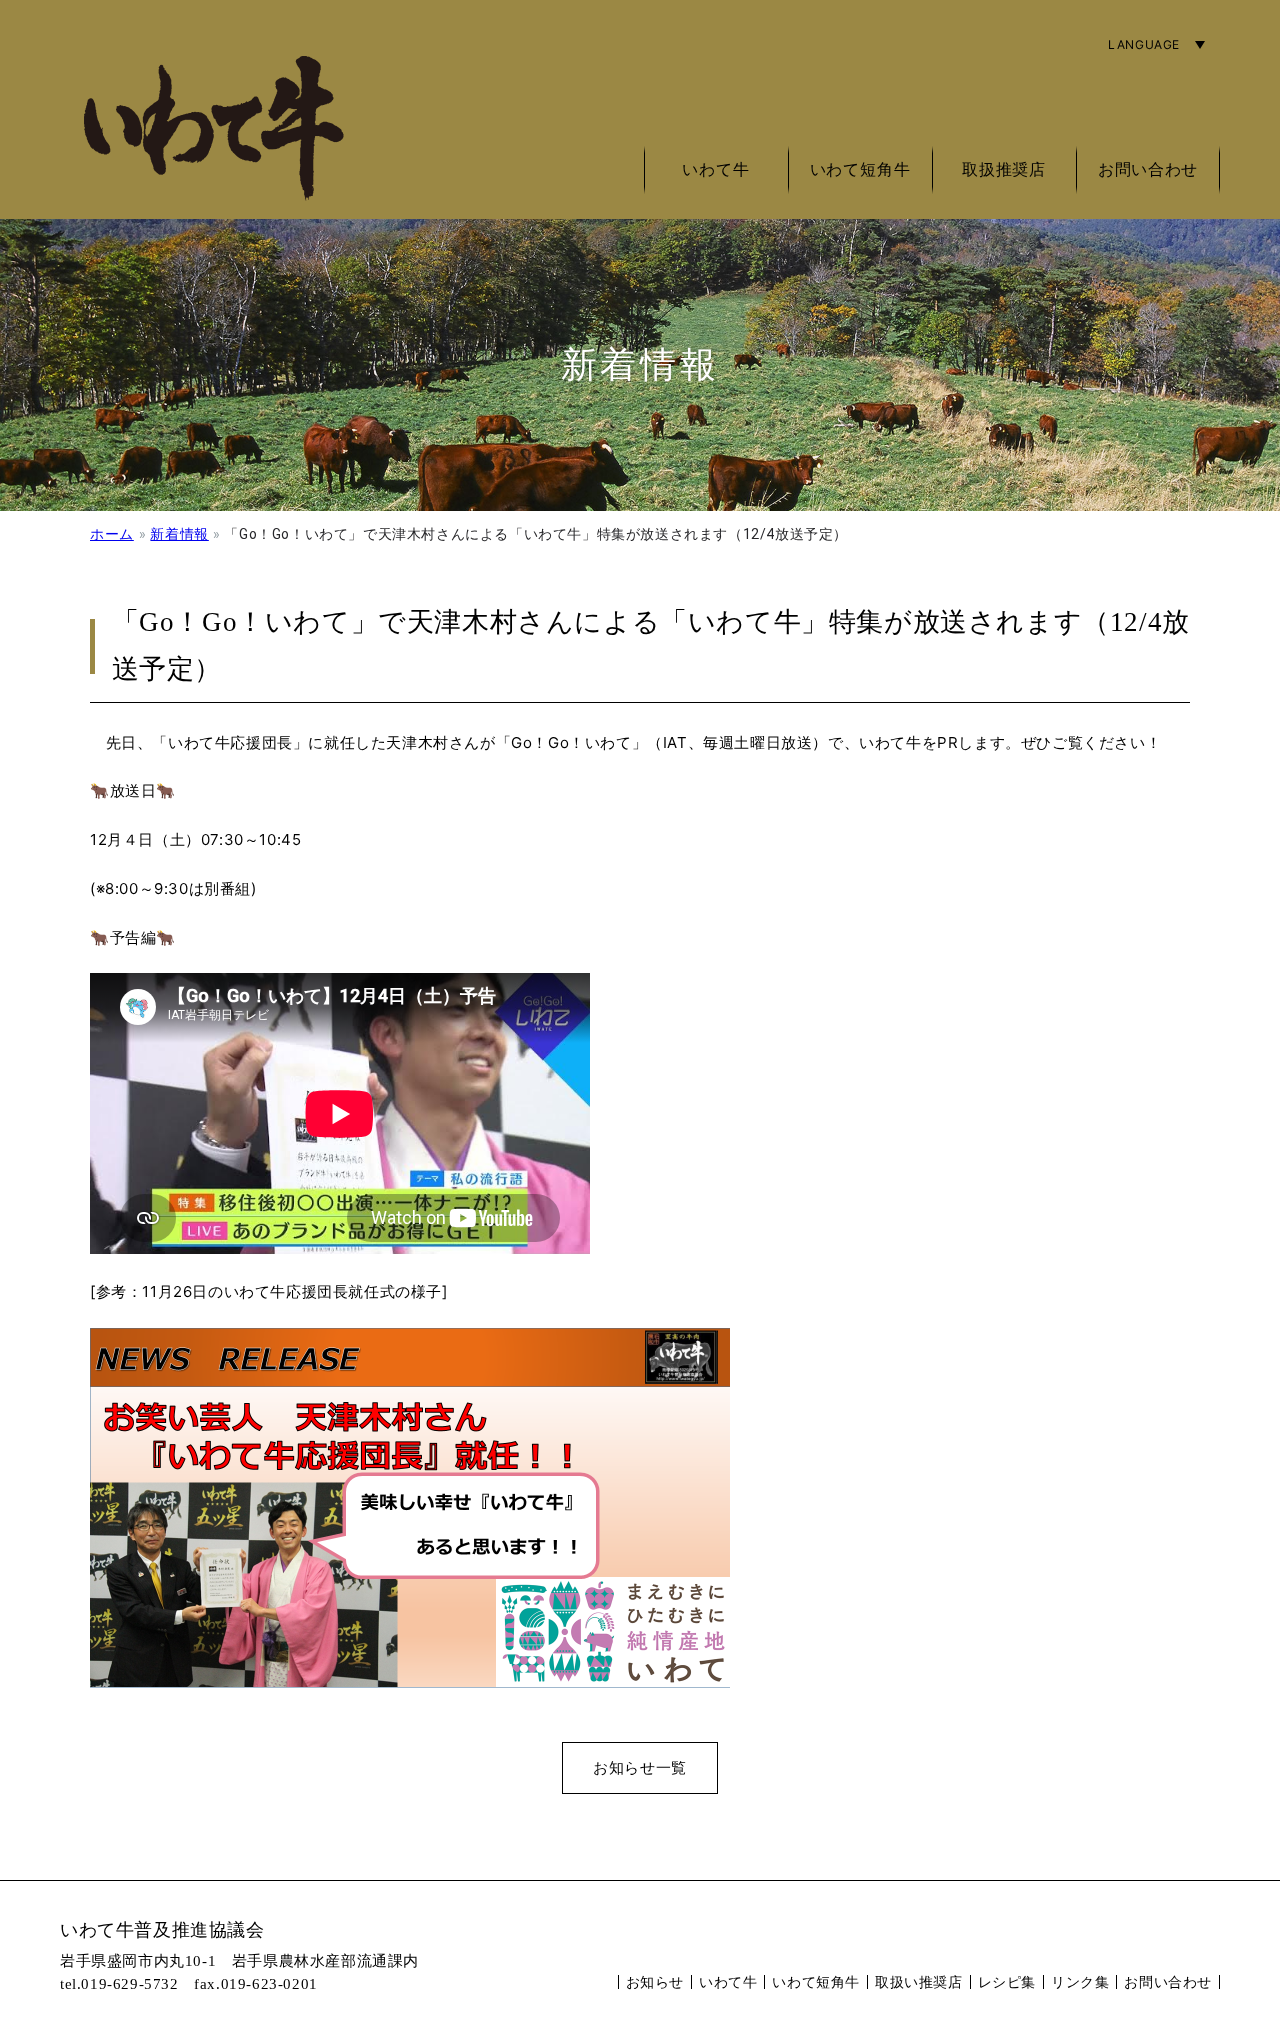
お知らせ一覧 (640, 1767)
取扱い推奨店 (919, 1981)
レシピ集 (1007, 1981)
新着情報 (179, 534)
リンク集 (1080, 1981)
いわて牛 (728, 1981)
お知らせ (655, 1981)
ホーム (112, 534)
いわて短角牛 (816, 1981)
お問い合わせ (1148, 169)
